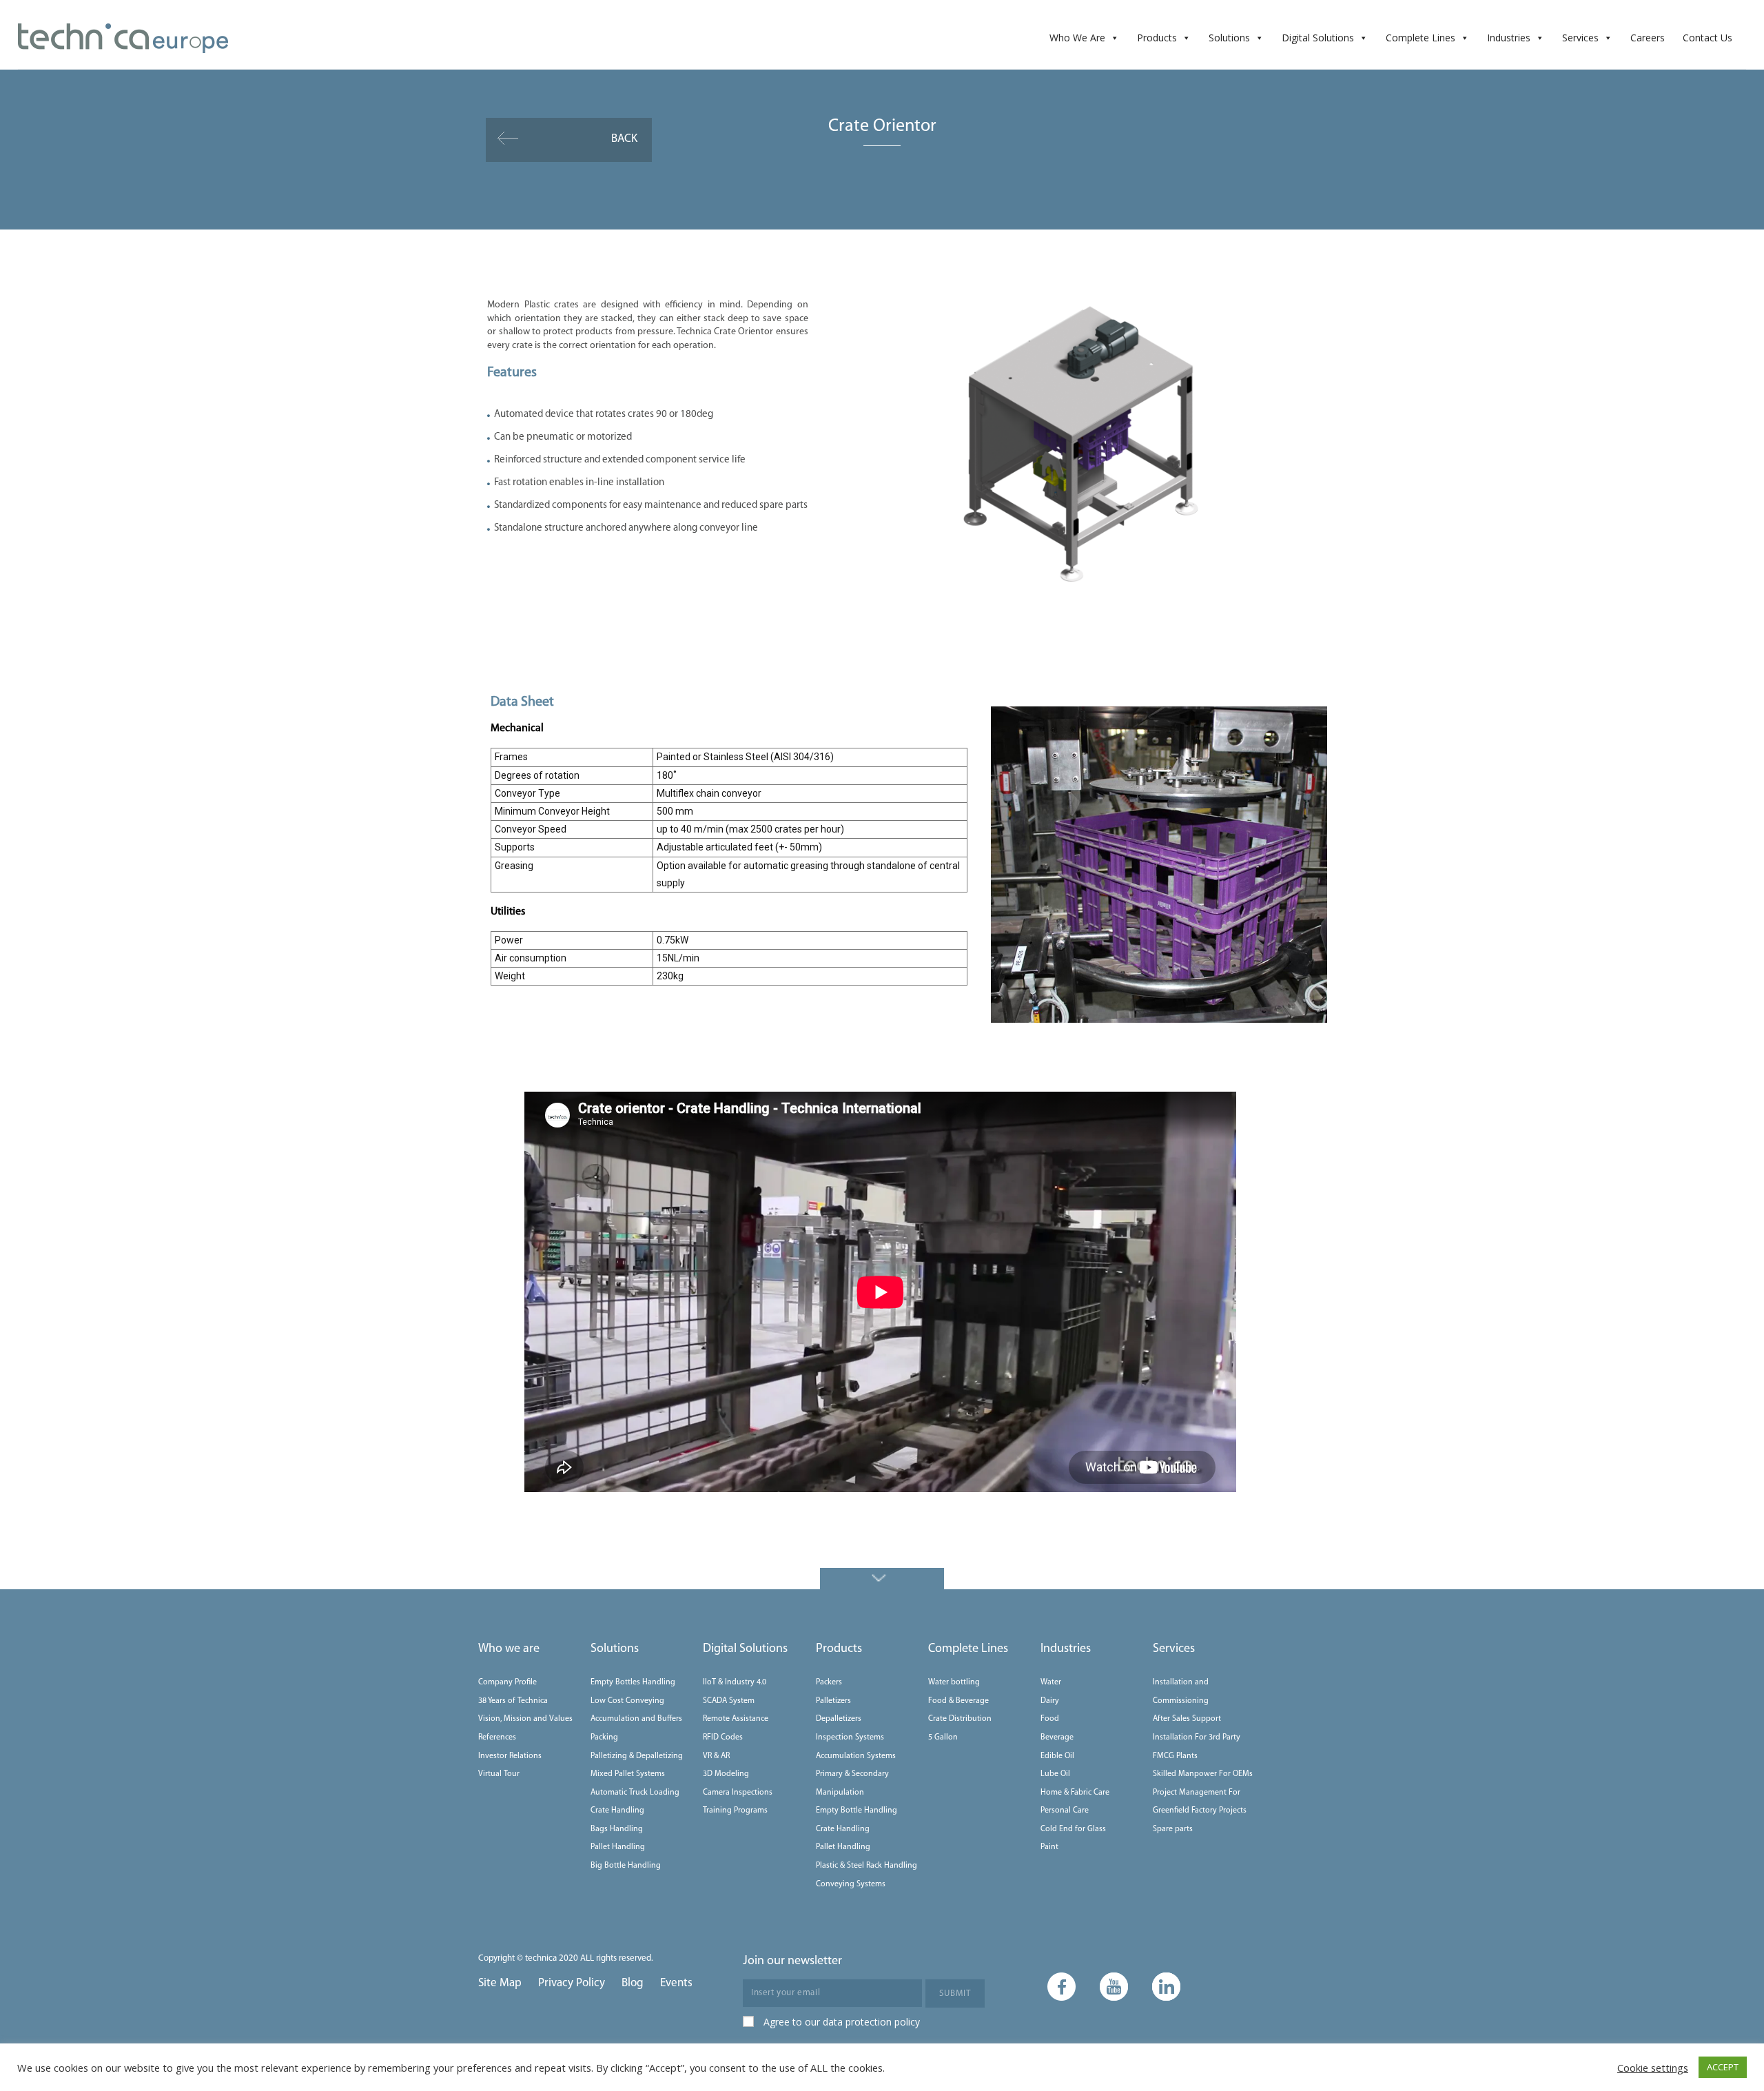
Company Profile (507, 1682)
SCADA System (729, 1701)
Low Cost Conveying (627, 1701)
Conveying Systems (851, 1884)
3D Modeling (726, 1774)
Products (1157, 38)
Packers (829, 1682)
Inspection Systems (850, 1737)
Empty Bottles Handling (633, 1682)
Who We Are (1077, 38)
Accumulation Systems (856, 1756)
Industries (1509, 38)
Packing (604, 1737)
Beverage (1057, 1737)
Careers (1648, 38)
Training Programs (735, 1810)
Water (1051, 1682)
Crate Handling (617, 1810)
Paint (1049, 1847)
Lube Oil (1055, 1774)
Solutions (1229, 38)
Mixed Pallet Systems (628, 1774)
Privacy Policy (572, 1983)
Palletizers (833, 1701)
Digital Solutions (1318, 38)
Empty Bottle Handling (857, 1810)
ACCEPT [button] (1723, 2067)
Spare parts (1173, 1829)
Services (1580, 38)
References (497, 1737)
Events (676, 1983)
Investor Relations (510, 1756)
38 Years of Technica (513, 1701)
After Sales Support (1187, 1719)
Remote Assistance (736, 1719)
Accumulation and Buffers (636, 1719)
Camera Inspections (738, 1793)
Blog (633, 1983)
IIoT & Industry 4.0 (735, 1682)
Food (1050, 1719)
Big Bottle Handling (626, 1866)
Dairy (1050, 1701)
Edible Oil (1057, 1756)
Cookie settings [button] (1653, 2068)
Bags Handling (617, 1829)
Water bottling (954, 1682)
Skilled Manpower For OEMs (1203, 1774)
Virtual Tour (499, 1774)
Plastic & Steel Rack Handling (866, 1866)
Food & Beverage (958, 1701)
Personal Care (1065, 1810)
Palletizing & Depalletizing (637, 1756)
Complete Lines (1421, 38)
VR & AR (716, 1756)
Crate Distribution (960, 1719)
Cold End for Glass (1073, 1829)
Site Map (500, 1983)
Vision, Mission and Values (525, 1719)
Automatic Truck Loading (635, 1793)
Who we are (509, 1649)
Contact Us (1707, 38)
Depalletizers (839, 1719)
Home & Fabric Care (1075, 1793)
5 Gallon (943, 1737)
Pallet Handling (618, 1847)
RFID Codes (723, 1737)
